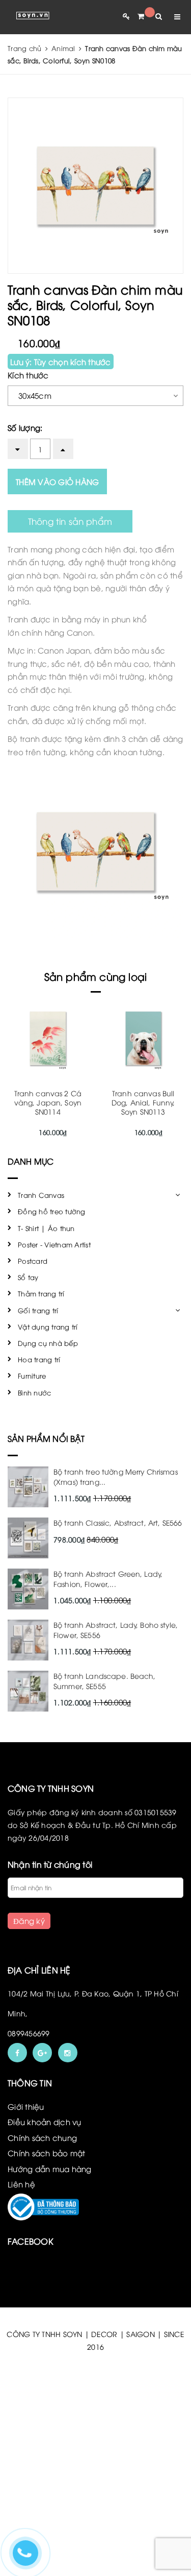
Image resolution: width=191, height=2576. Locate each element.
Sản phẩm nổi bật (46, 1438)
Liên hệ (21, 2184)
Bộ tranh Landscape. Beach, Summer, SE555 (105, 1681)
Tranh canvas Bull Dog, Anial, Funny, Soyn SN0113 (143, 1102)
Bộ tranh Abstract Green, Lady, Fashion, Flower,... (108, 1579)
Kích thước (28, 375)
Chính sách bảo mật (47, 2153)
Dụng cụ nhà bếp (48, 1343)
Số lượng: (25, 427)
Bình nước (34, 1392)
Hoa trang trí (39, 1359)
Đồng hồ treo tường (52, 1211)
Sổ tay (28, 1277)
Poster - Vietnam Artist (54, 1244)
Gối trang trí (38, 1310)
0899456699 (29, 2033)
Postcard (33, 1261)
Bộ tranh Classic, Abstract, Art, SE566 (118, 1522)
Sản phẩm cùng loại (96, 976)
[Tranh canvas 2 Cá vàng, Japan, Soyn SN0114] (48, 1038)
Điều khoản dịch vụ (45, 2122)
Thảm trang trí (41, 1293)
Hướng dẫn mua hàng (50, 2169)
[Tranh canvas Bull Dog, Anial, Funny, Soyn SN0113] (144, 1038)
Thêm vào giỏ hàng (57, 482)
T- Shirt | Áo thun (46, 1228)
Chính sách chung (42, 2137)
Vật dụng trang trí (48, 1327)
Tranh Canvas (41, 1195)
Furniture (32, 1376)
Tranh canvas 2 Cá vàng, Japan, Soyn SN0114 (48, 1102)
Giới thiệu (26, 2106)
